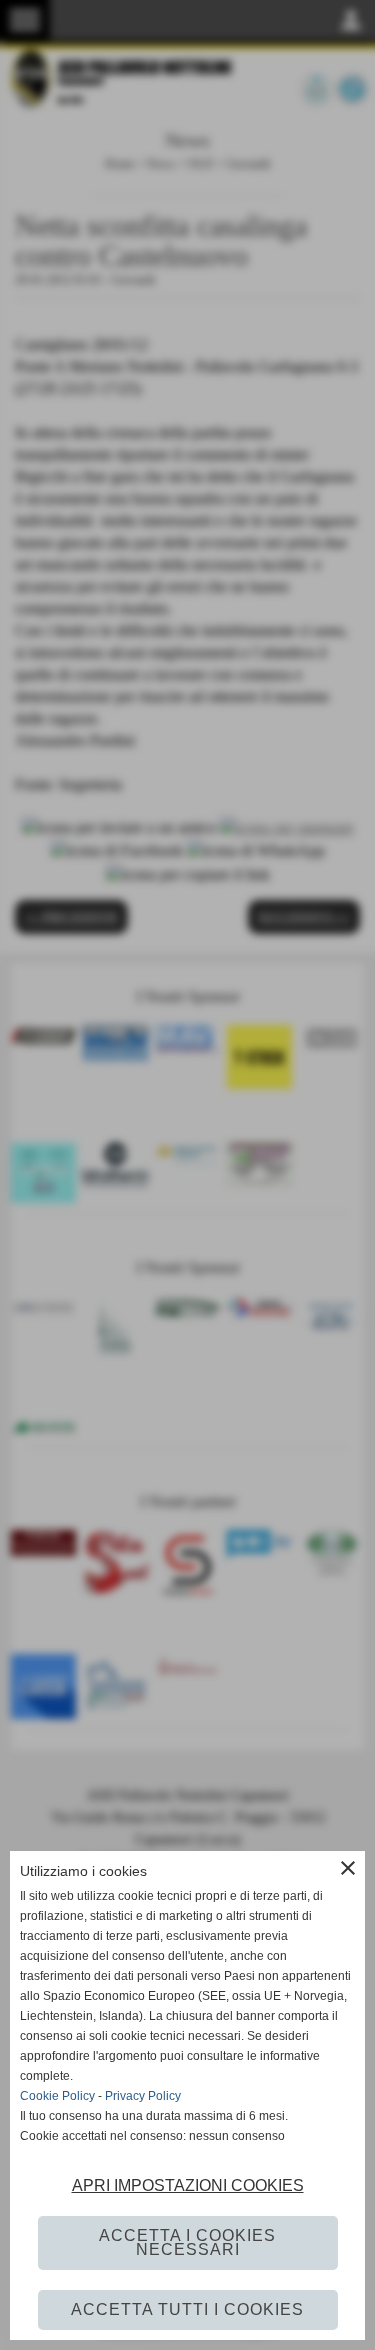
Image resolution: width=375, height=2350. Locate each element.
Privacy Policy (143, 2096)
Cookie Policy (57, 2096)
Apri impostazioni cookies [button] (188, 2185)
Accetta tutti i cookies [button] (187, 2309)
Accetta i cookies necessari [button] (187, 2242)
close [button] (348, 1868)
